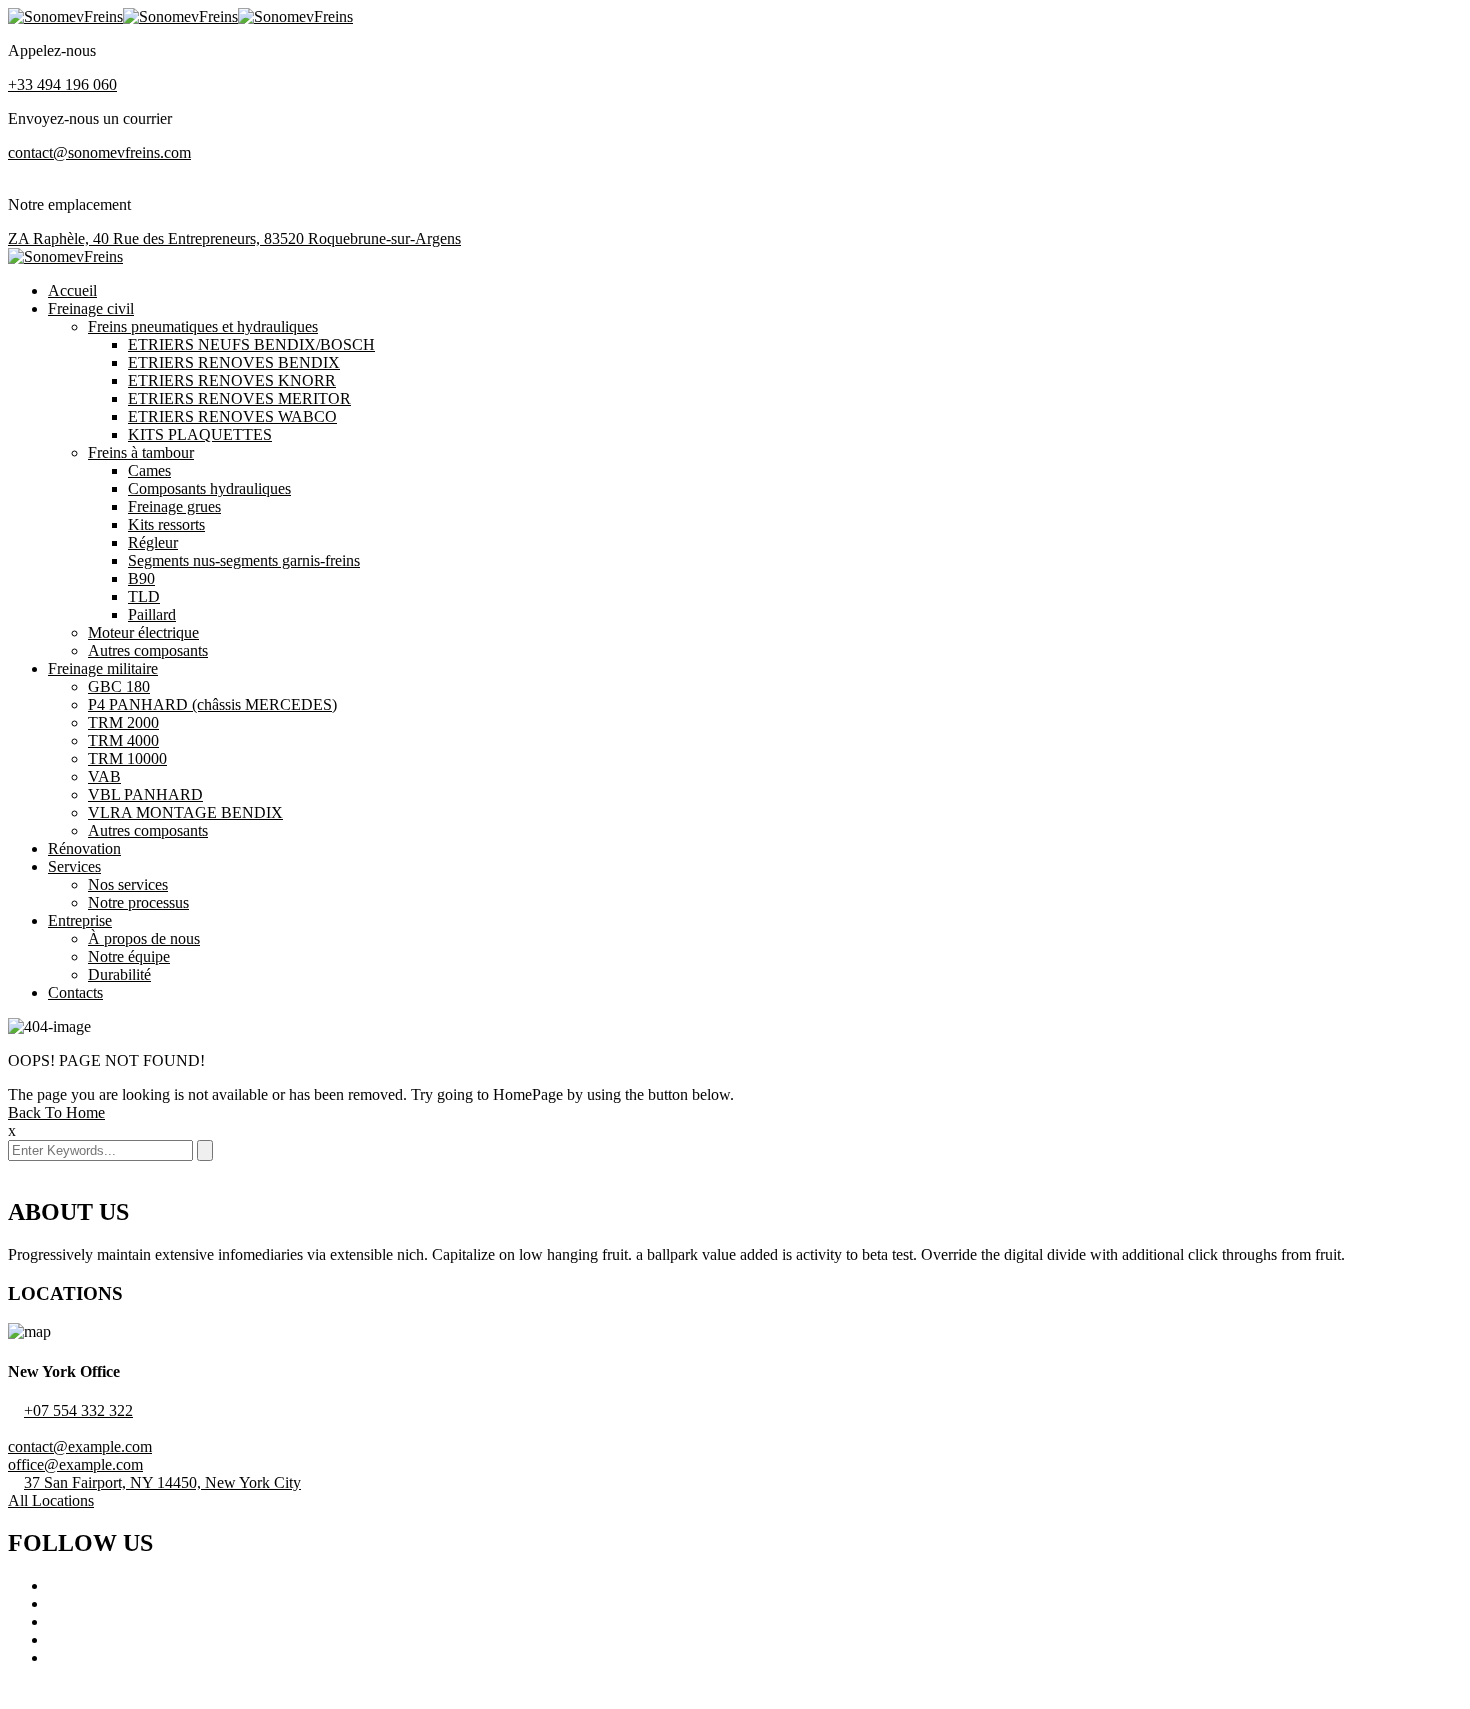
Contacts (75, 992)
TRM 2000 (123, 722)
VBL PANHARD (145, 794)
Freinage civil (91, 308)
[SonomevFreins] (65, 16)
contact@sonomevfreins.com (99, 152)
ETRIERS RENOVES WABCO (232, 416)
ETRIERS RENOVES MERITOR (239, 398)
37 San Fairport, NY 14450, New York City (162, 1482)
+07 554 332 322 (78, 1410)
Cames (149, 470)
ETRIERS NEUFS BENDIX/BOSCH (251, 344)
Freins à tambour (141, 452)
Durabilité (119, 974)
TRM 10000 (127, 758)
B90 (141, 578)
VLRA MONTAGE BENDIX (185, 812)
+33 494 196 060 (62, 84)
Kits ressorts (166, 524)
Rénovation (84, 848)
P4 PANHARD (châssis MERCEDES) (212, 704)
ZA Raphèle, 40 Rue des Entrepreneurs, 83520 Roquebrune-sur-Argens (234, 238)
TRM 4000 (123, 740)
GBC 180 (119, 686)
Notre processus (138, 902)
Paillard (152, 614)
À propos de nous (144, 938)
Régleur (153, 542)
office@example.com (75, 1464)
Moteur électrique (143, 632)
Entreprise (80, 920)
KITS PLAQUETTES (200, 434)
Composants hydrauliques (209, 488)
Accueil (72, 290)
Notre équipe (129, 956)
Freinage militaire (103, 668)
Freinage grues (174, 506)
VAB (104, 776)
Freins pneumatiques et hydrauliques (203, 326)
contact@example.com (80, 1446)
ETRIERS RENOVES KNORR (232, 380)
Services (74, 866)
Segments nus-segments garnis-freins (244, 560)
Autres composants (148, 650)
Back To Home (56, 1112)
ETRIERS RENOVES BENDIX (234, 362)
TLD (144, 596)
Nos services (128, 884)
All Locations (51, 1500)
